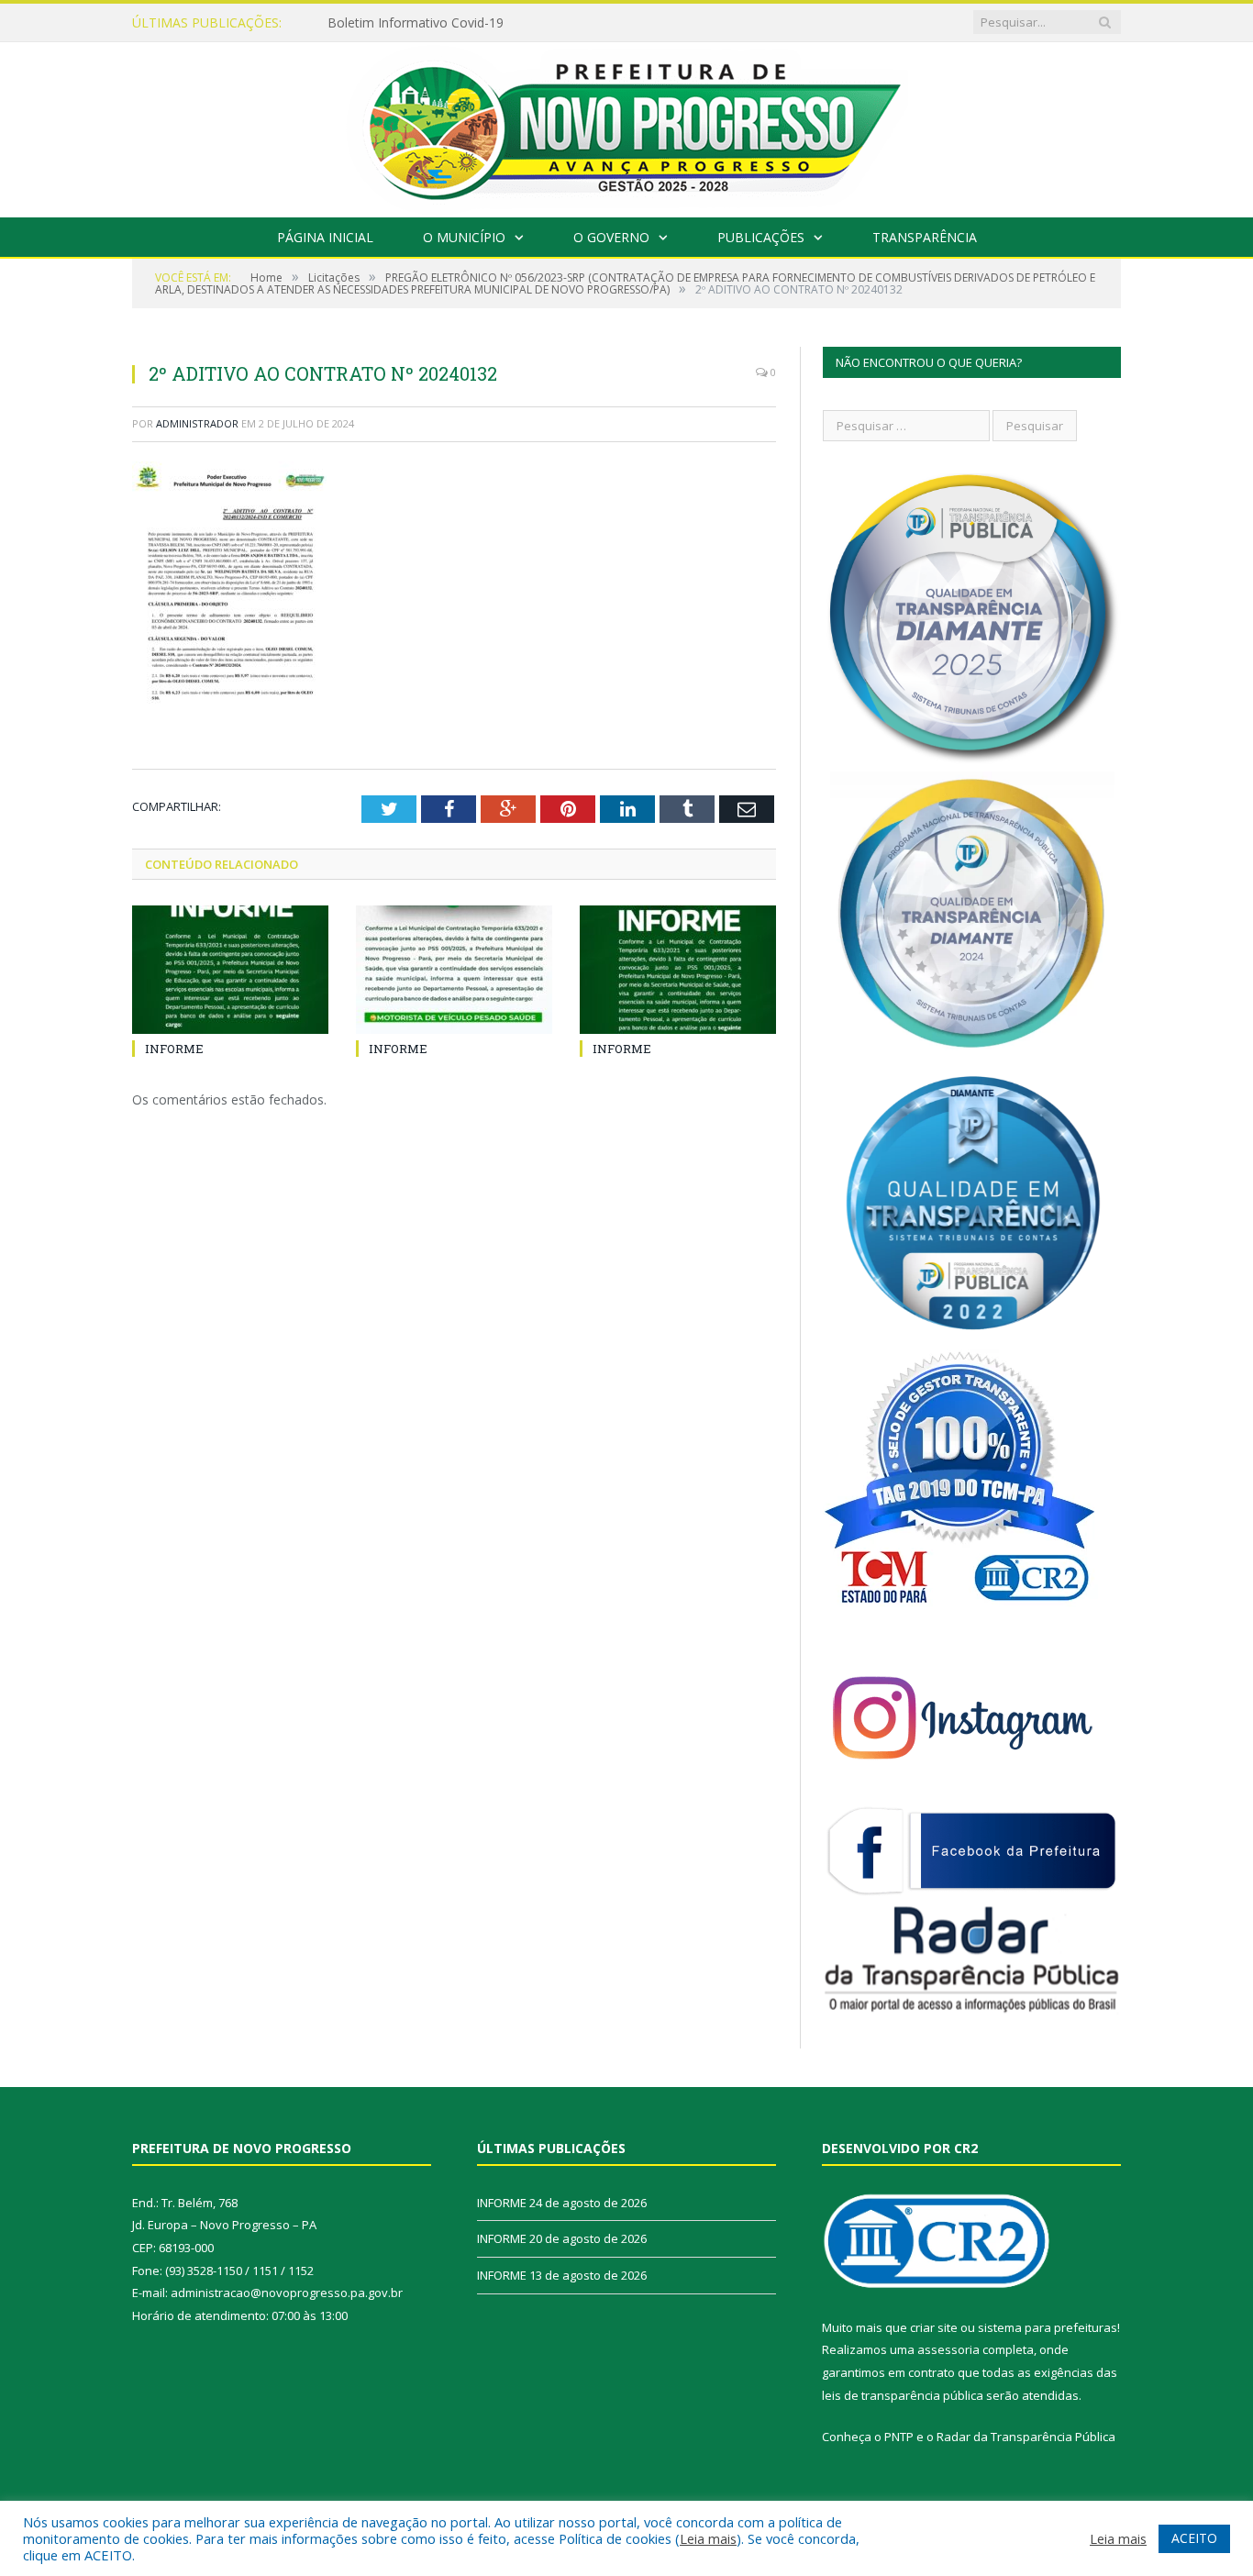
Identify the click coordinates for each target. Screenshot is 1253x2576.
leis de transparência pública (903, 2395)
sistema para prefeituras (1048, 2327)
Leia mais (708, 2538)
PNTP (899, 2437)
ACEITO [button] (1194, 2538)
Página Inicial (325, 237)
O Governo (611, 237)
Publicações (761, 237)
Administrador (197, 423)
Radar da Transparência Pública (1026, 2437)
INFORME (357, 23)
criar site (934, 2327)
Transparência (925, 237)
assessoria (948, 2349)
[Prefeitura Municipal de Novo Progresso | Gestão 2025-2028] (626, 125)
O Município (464, 237)
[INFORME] (230, 970)
